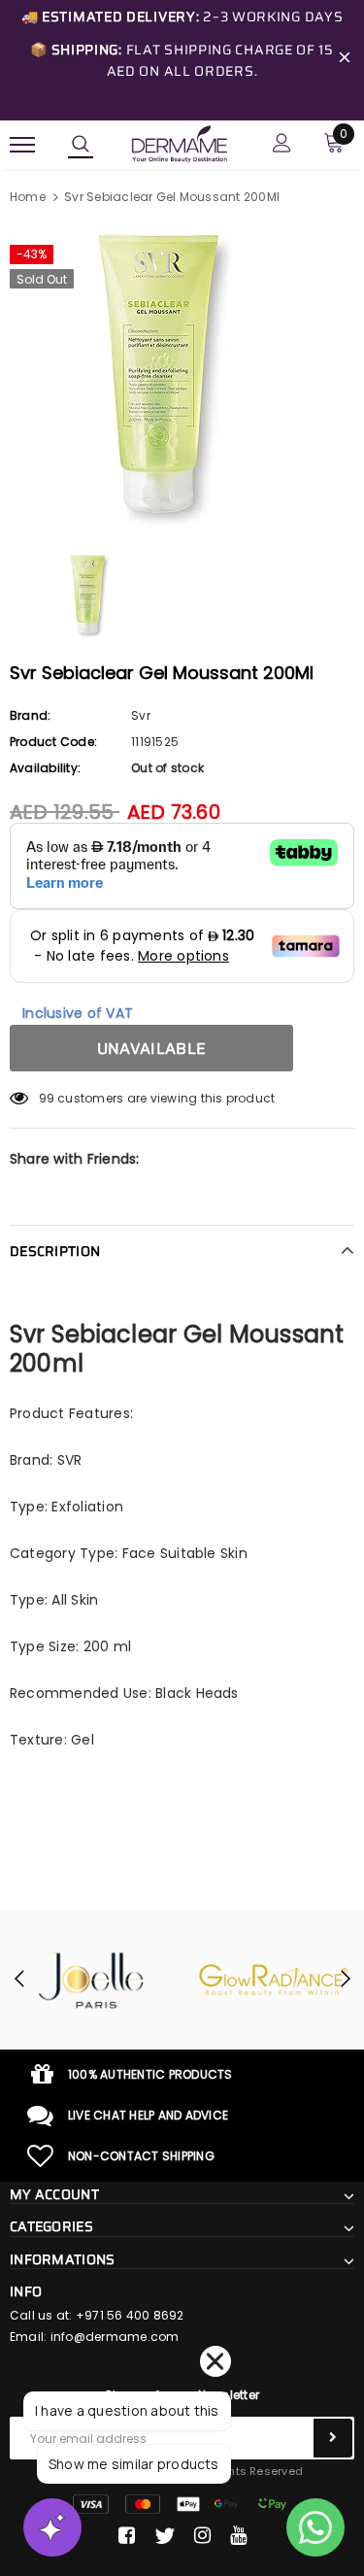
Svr (141, 715)
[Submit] (333, 2438)
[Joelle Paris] (91, 1980)
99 (47, 1098)
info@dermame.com (115, 2337)
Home (28, 197)
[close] (345, 60)
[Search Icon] (81, 145)
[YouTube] (238, 2536)
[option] (182, 380)
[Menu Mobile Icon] (22, 145)
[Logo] (180, 143)
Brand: (30, 715)
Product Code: (53, 742)
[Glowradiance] (274, 1980)
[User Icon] (282, 145)
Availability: (45, 768)
